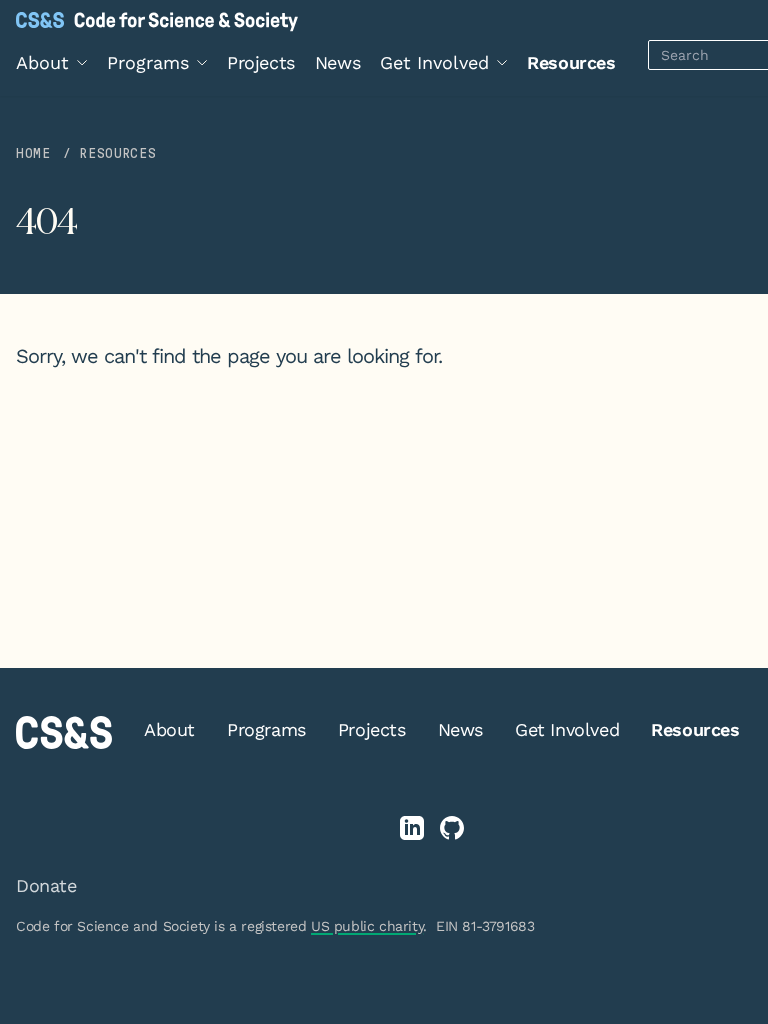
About (169, 729)
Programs (266, 729)
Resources (571, 62)
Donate (46, 885)
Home (33, 153)
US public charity (367, 926)
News (337, 62)
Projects (261, 62)
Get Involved (567, 729)
